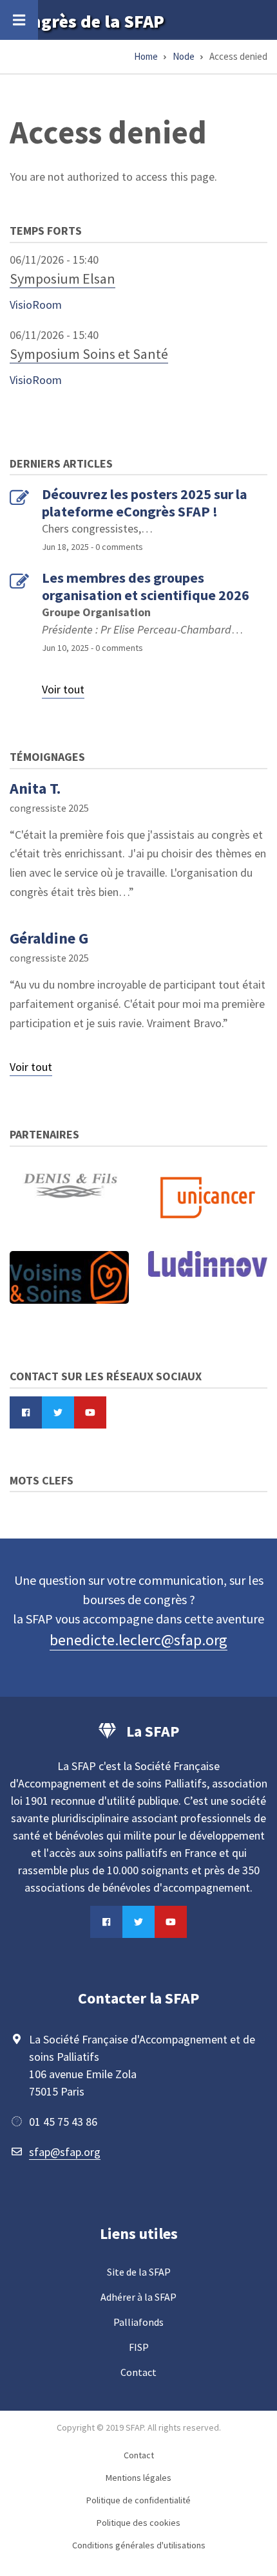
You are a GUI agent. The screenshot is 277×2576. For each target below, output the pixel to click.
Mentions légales (138, 2478)
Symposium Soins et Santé (89, 354)
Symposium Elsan (62, 279)
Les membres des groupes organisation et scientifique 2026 (146, 586)
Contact (138, 2372)
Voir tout (63, 689)
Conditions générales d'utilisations (139, 2545)
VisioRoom (36, 305)
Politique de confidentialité (138, 2500)
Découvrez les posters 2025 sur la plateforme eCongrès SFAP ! (145, 503)
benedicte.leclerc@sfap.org (138, 1640)
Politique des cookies (138, 2523)
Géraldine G (49, 938)
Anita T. (35, 788)
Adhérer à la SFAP (138, 2297)
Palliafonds (138, 2322)
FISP (139, 2347)
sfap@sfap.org (65, 2152)
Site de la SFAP (139, 2272)
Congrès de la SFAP (87, 21)
